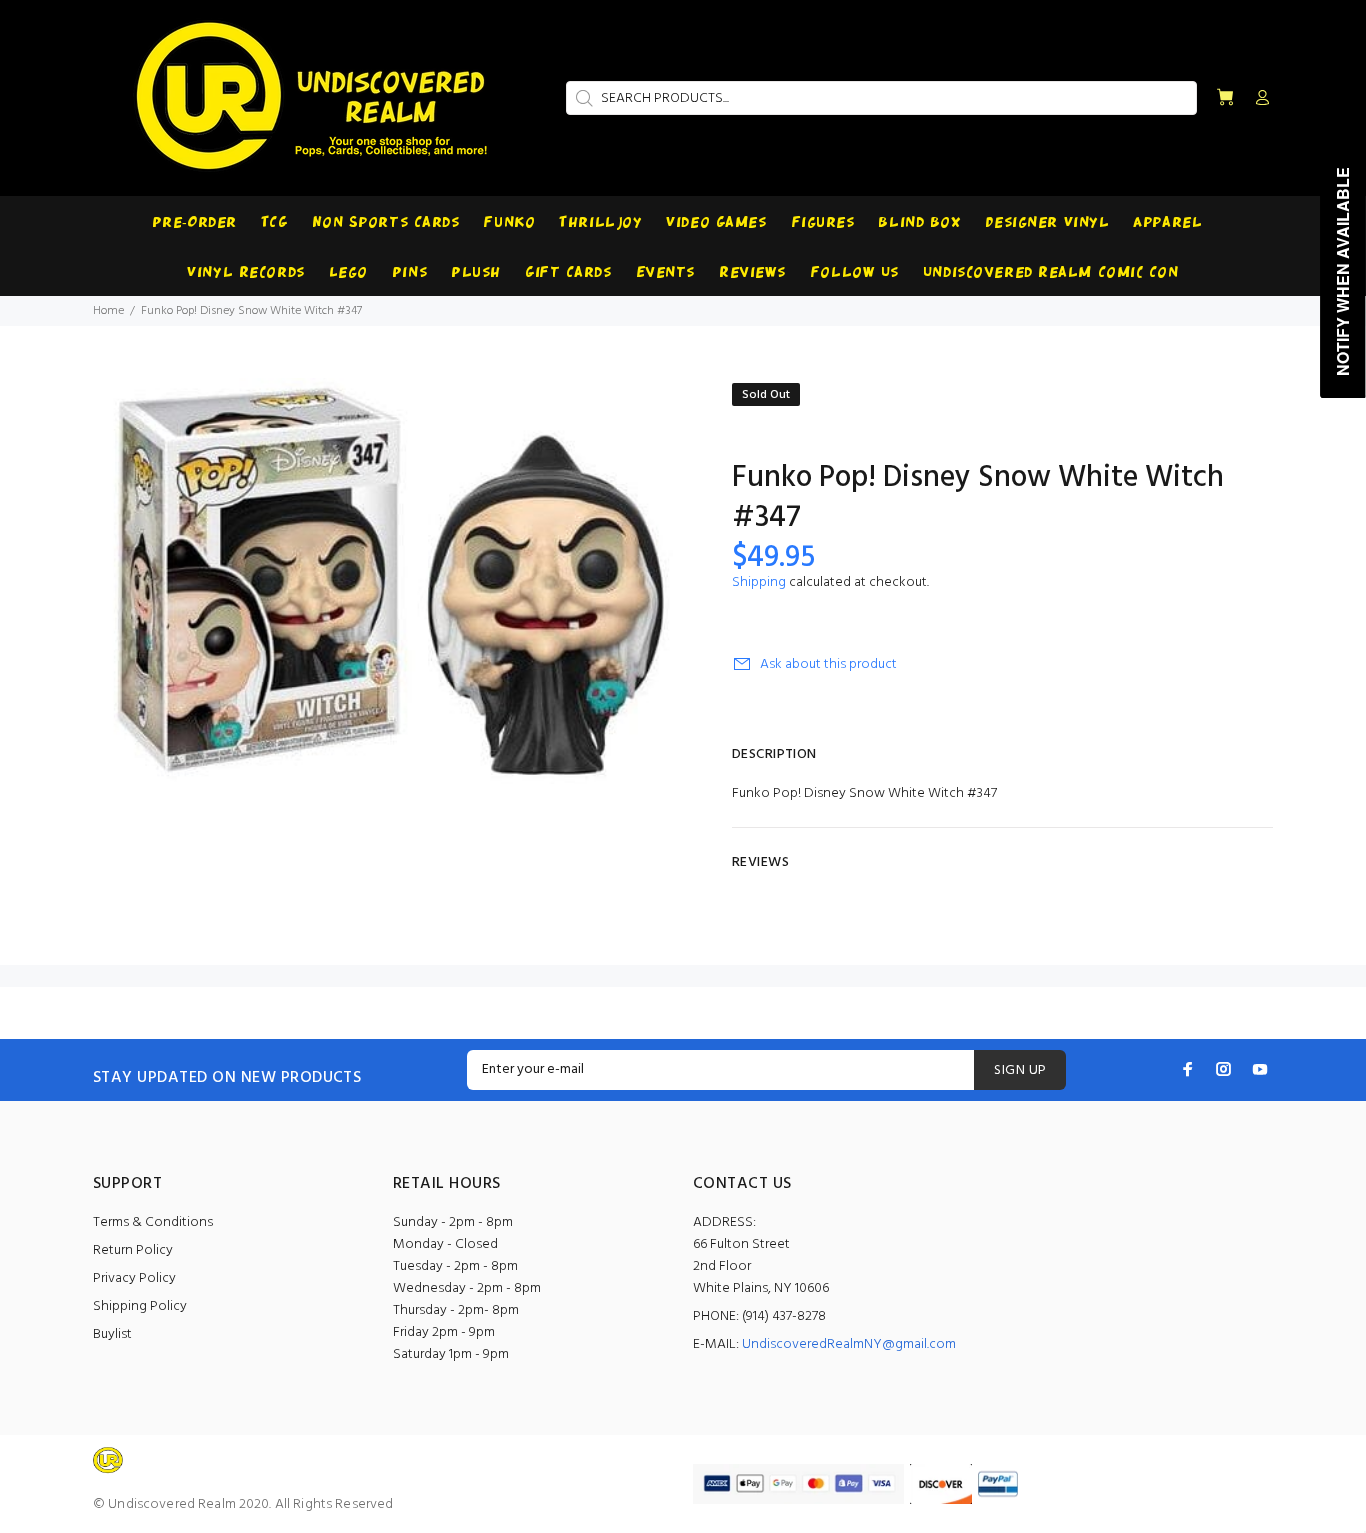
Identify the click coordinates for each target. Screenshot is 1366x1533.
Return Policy (133, 1250)
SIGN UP (1020, 1070)
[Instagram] (1224, 1069)
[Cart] (1225, 98)
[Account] (1258, 99)
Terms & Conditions (153, 1222)
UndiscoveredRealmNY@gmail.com (849, 1344)
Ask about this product (828, 664)
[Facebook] (1188, 1069)
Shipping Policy (140, 1306)
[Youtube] (1260, 1069)
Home (108, 311)
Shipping (759, 582)
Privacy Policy (134, 1278)
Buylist (112, 1334)
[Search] (582, 98)
